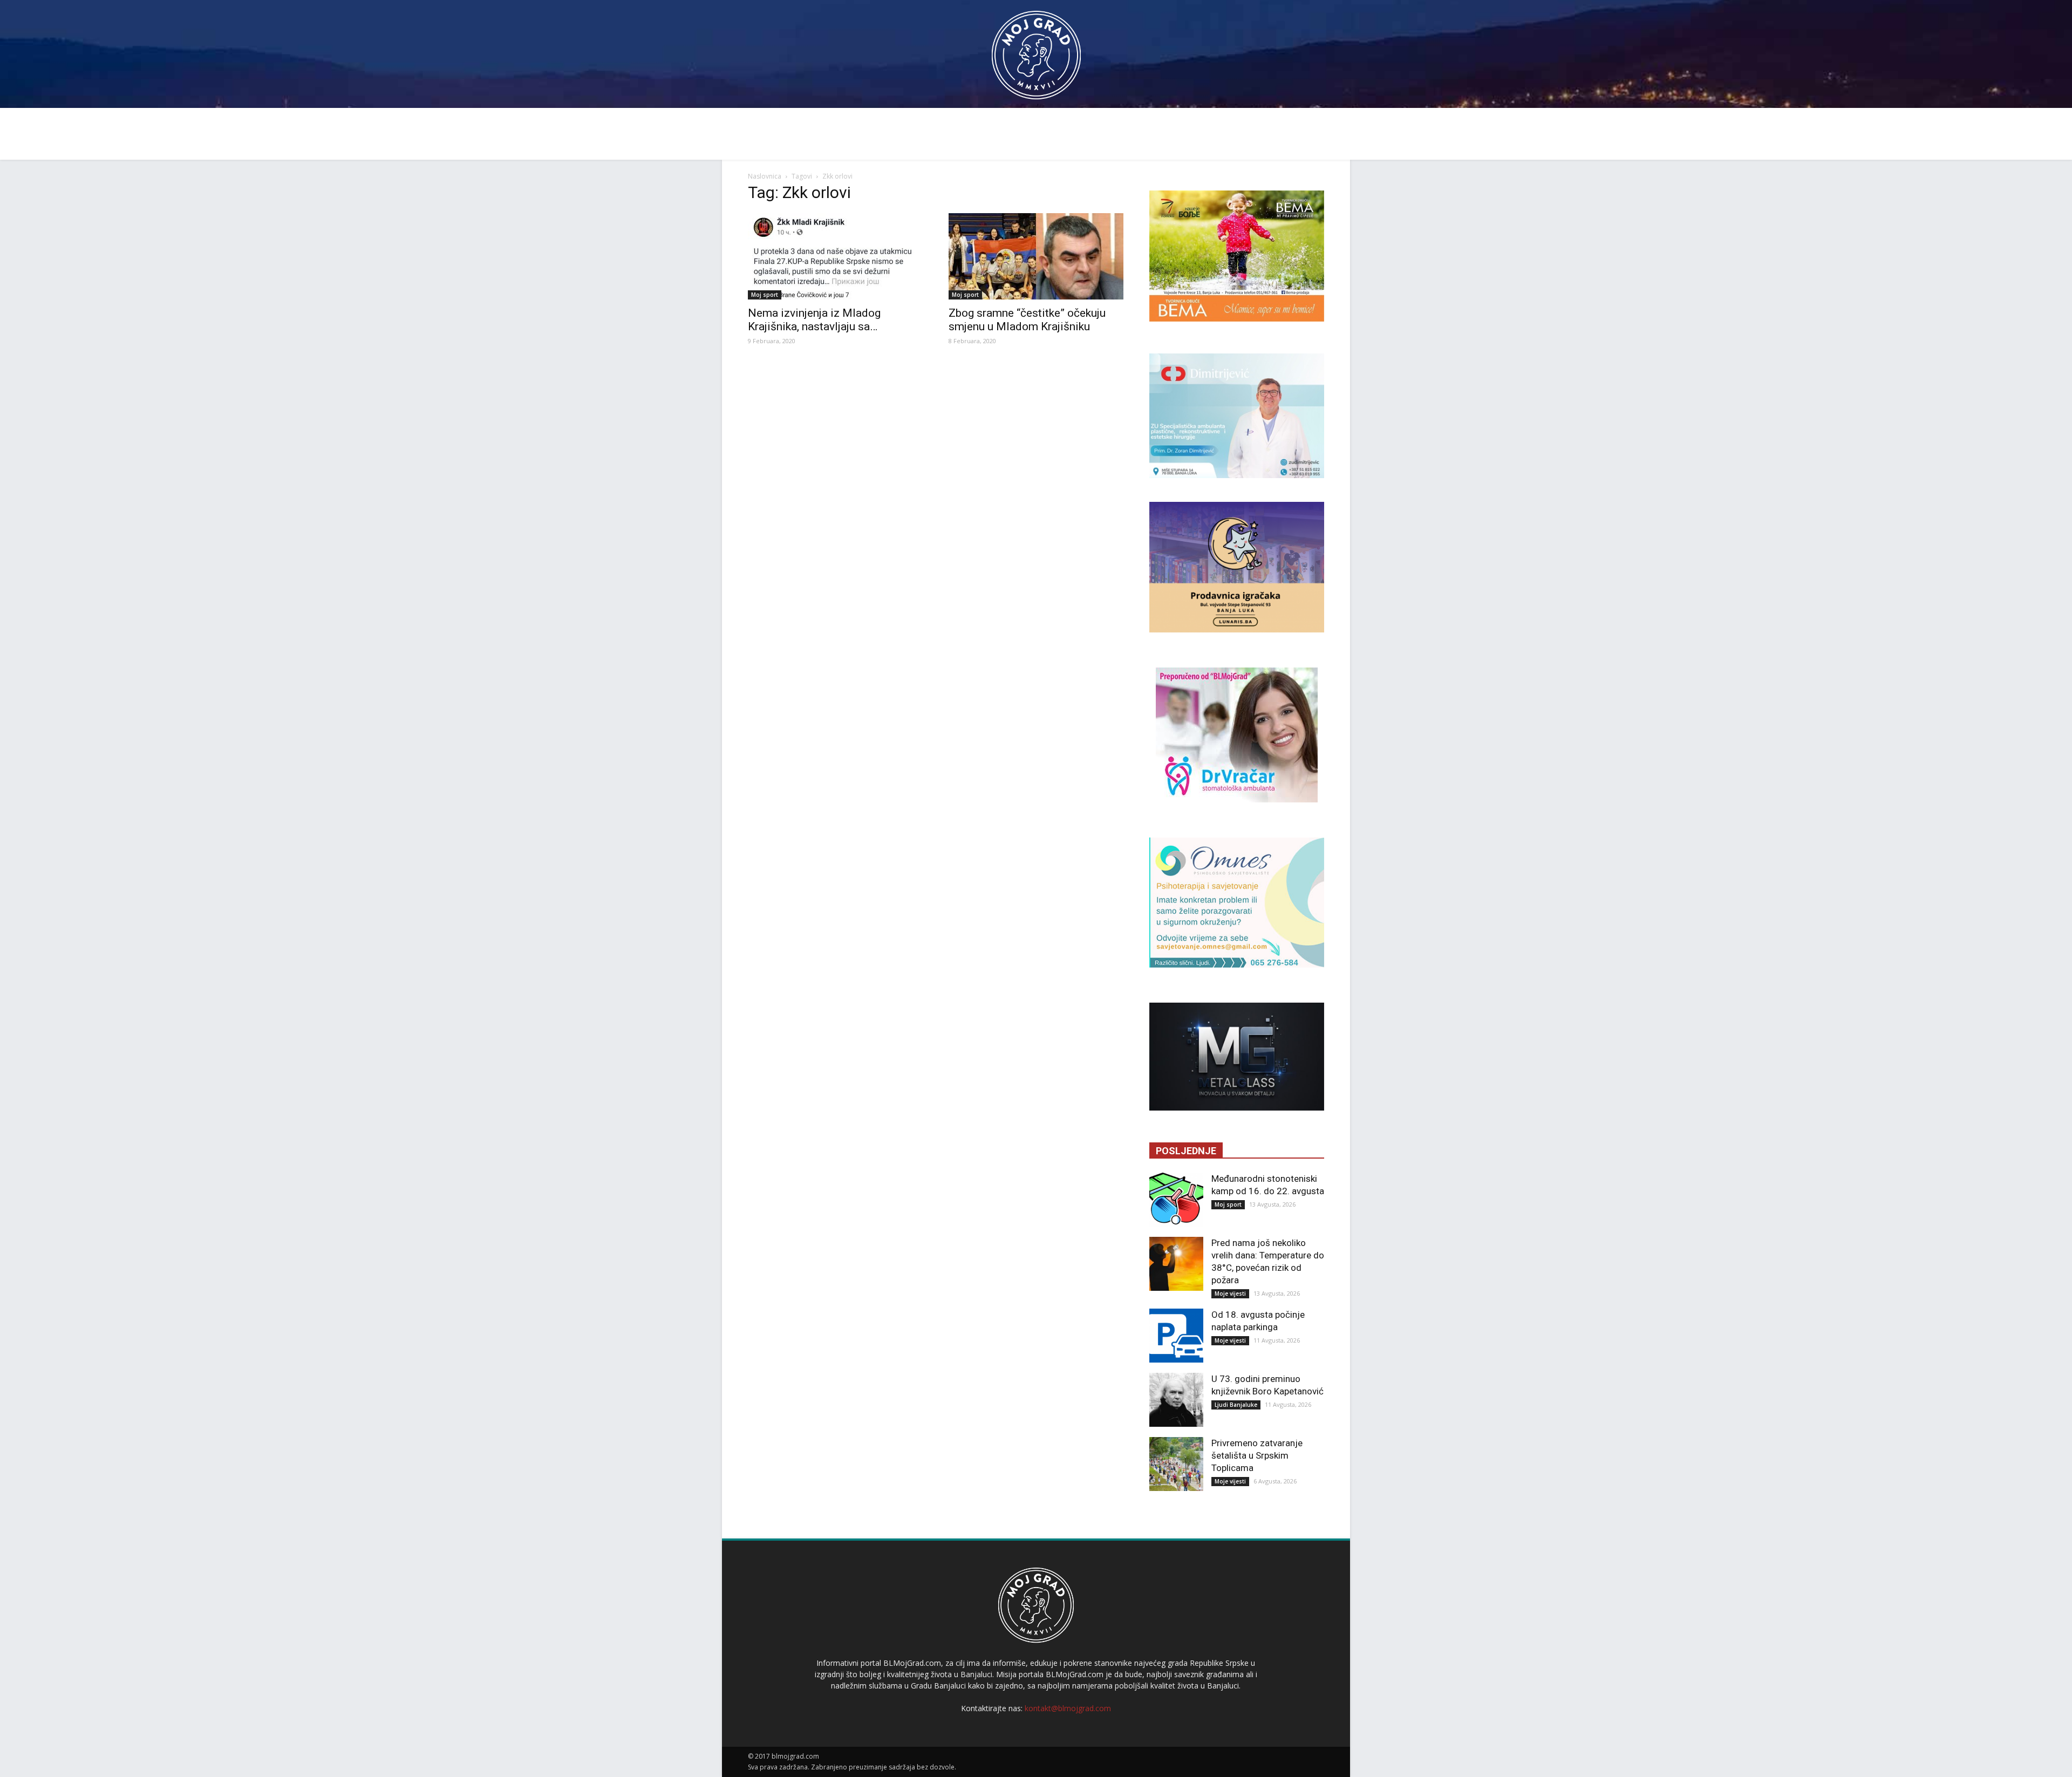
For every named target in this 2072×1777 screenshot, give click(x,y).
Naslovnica (765, 176)
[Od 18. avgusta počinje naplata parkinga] (1176, 1336)
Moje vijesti (1230, 1293)
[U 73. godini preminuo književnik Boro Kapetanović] (1176, 1400)
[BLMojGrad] (1036, 50)
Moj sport (765, 295)
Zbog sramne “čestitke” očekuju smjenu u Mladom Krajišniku (1027, 320)
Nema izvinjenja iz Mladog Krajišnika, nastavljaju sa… (814, 320)
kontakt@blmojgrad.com (1068, 1708)
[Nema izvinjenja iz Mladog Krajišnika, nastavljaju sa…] (835, 256)
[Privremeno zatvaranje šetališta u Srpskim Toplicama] (1176, 1464)
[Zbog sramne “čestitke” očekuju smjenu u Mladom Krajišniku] (1036, 256)
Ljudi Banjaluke (1236, 1405)
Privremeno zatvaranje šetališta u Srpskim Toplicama (1257, 1455)
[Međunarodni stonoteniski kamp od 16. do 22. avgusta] (1176, 1200)
